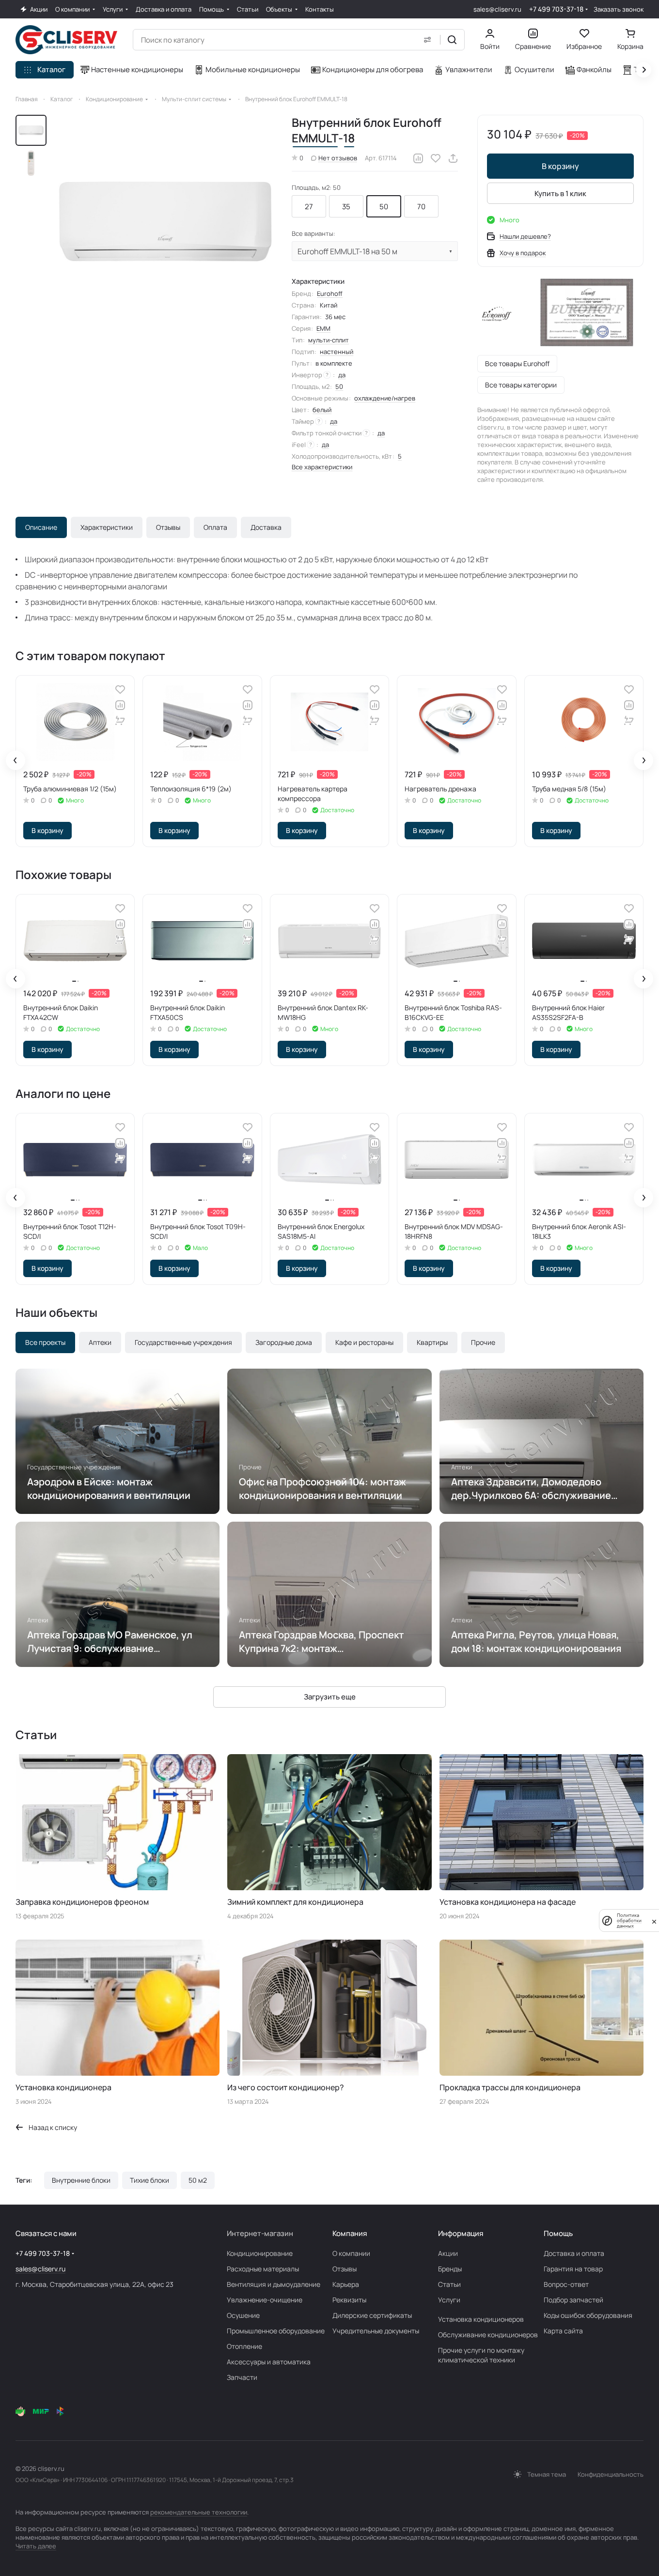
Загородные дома (284, 1342)
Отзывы (168, 527)
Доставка (266, 527)
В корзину (560, 166)
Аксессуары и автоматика (269, 2362)
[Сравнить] (418, 158)
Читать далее (36, 2546)
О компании (351, 2253)
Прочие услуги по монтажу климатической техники (481, 2355)
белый (322, 410)
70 (421, 207)
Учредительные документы (376, 2331)
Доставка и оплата (574, 2253)
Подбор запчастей (573, 2300)
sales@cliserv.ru (497, 9)
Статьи (449, 2284)
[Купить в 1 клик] (120, 721)
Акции (448, 2253)
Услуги (449, 2300)
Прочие (483, 1342)
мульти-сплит (329, 340)
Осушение (243, 2315)
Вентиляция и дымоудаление (274, 2284)
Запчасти (242, 2377)
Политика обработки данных (629, 1920)
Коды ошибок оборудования (588, 2315)
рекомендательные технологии (199, 2512)
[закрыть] (654, 1921)
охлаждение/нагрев (385, 398)
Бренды (450, 2269)
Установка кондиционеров (481, 2319)
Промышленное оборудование (276, 2331)
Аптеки (100, 1342)
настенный (337, 352)
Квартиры (432, 1342)
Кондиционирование (260, 2253)
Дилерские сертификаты (372, 2315)
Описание (41, 527)
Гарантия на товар (573, 2269)
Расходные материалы (263, 2269)
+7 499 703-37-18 (556, 9)
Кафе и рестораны (364, 1342)
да (342, 375)
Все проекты (45, 1342)
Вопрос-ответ (566, 2284)
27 (309, 207)
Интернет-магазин (260, 2233)
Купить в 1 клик (560, 193)
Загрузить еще (330, 1697)
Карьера (346, 2284)
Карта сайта (563, 2331)
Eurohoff (330, 293)
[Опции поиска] (427, 40)
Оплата (215, 527)
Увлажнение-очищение (265, 2300)
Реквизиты (349, 2300)
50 (384, 207)
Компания (350, 2233)
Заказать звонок (619, 9)
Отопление (244, 2346)
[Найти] (452, 40)
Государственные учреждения (183, 1342)
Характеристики (107, 527)
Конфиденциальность (611, 2474)
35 (346, 207)
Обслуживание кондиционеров (488, 2335)
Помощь (558, 2233)
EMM (323, 328)
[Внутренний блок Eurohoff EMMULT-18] (165, 222)
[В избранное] (436, 158)
